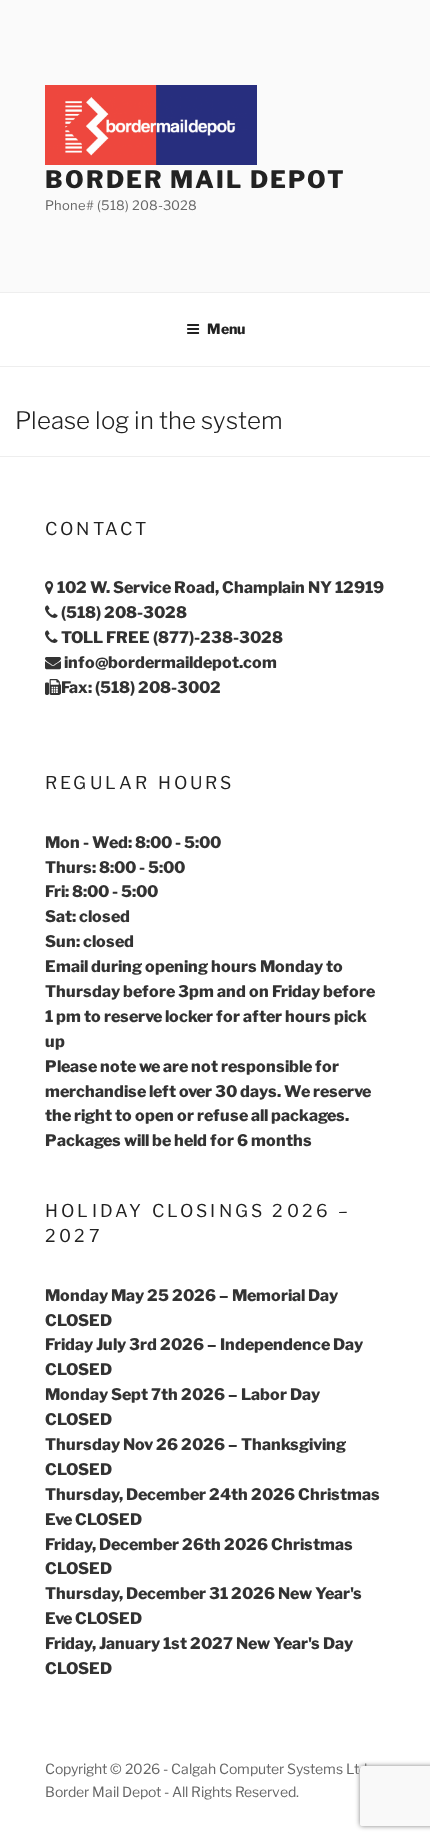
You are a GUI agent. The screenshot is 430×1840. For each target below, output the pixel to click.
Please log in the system (149, 420)
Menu (226, 328)
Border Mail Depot (195, 179)
